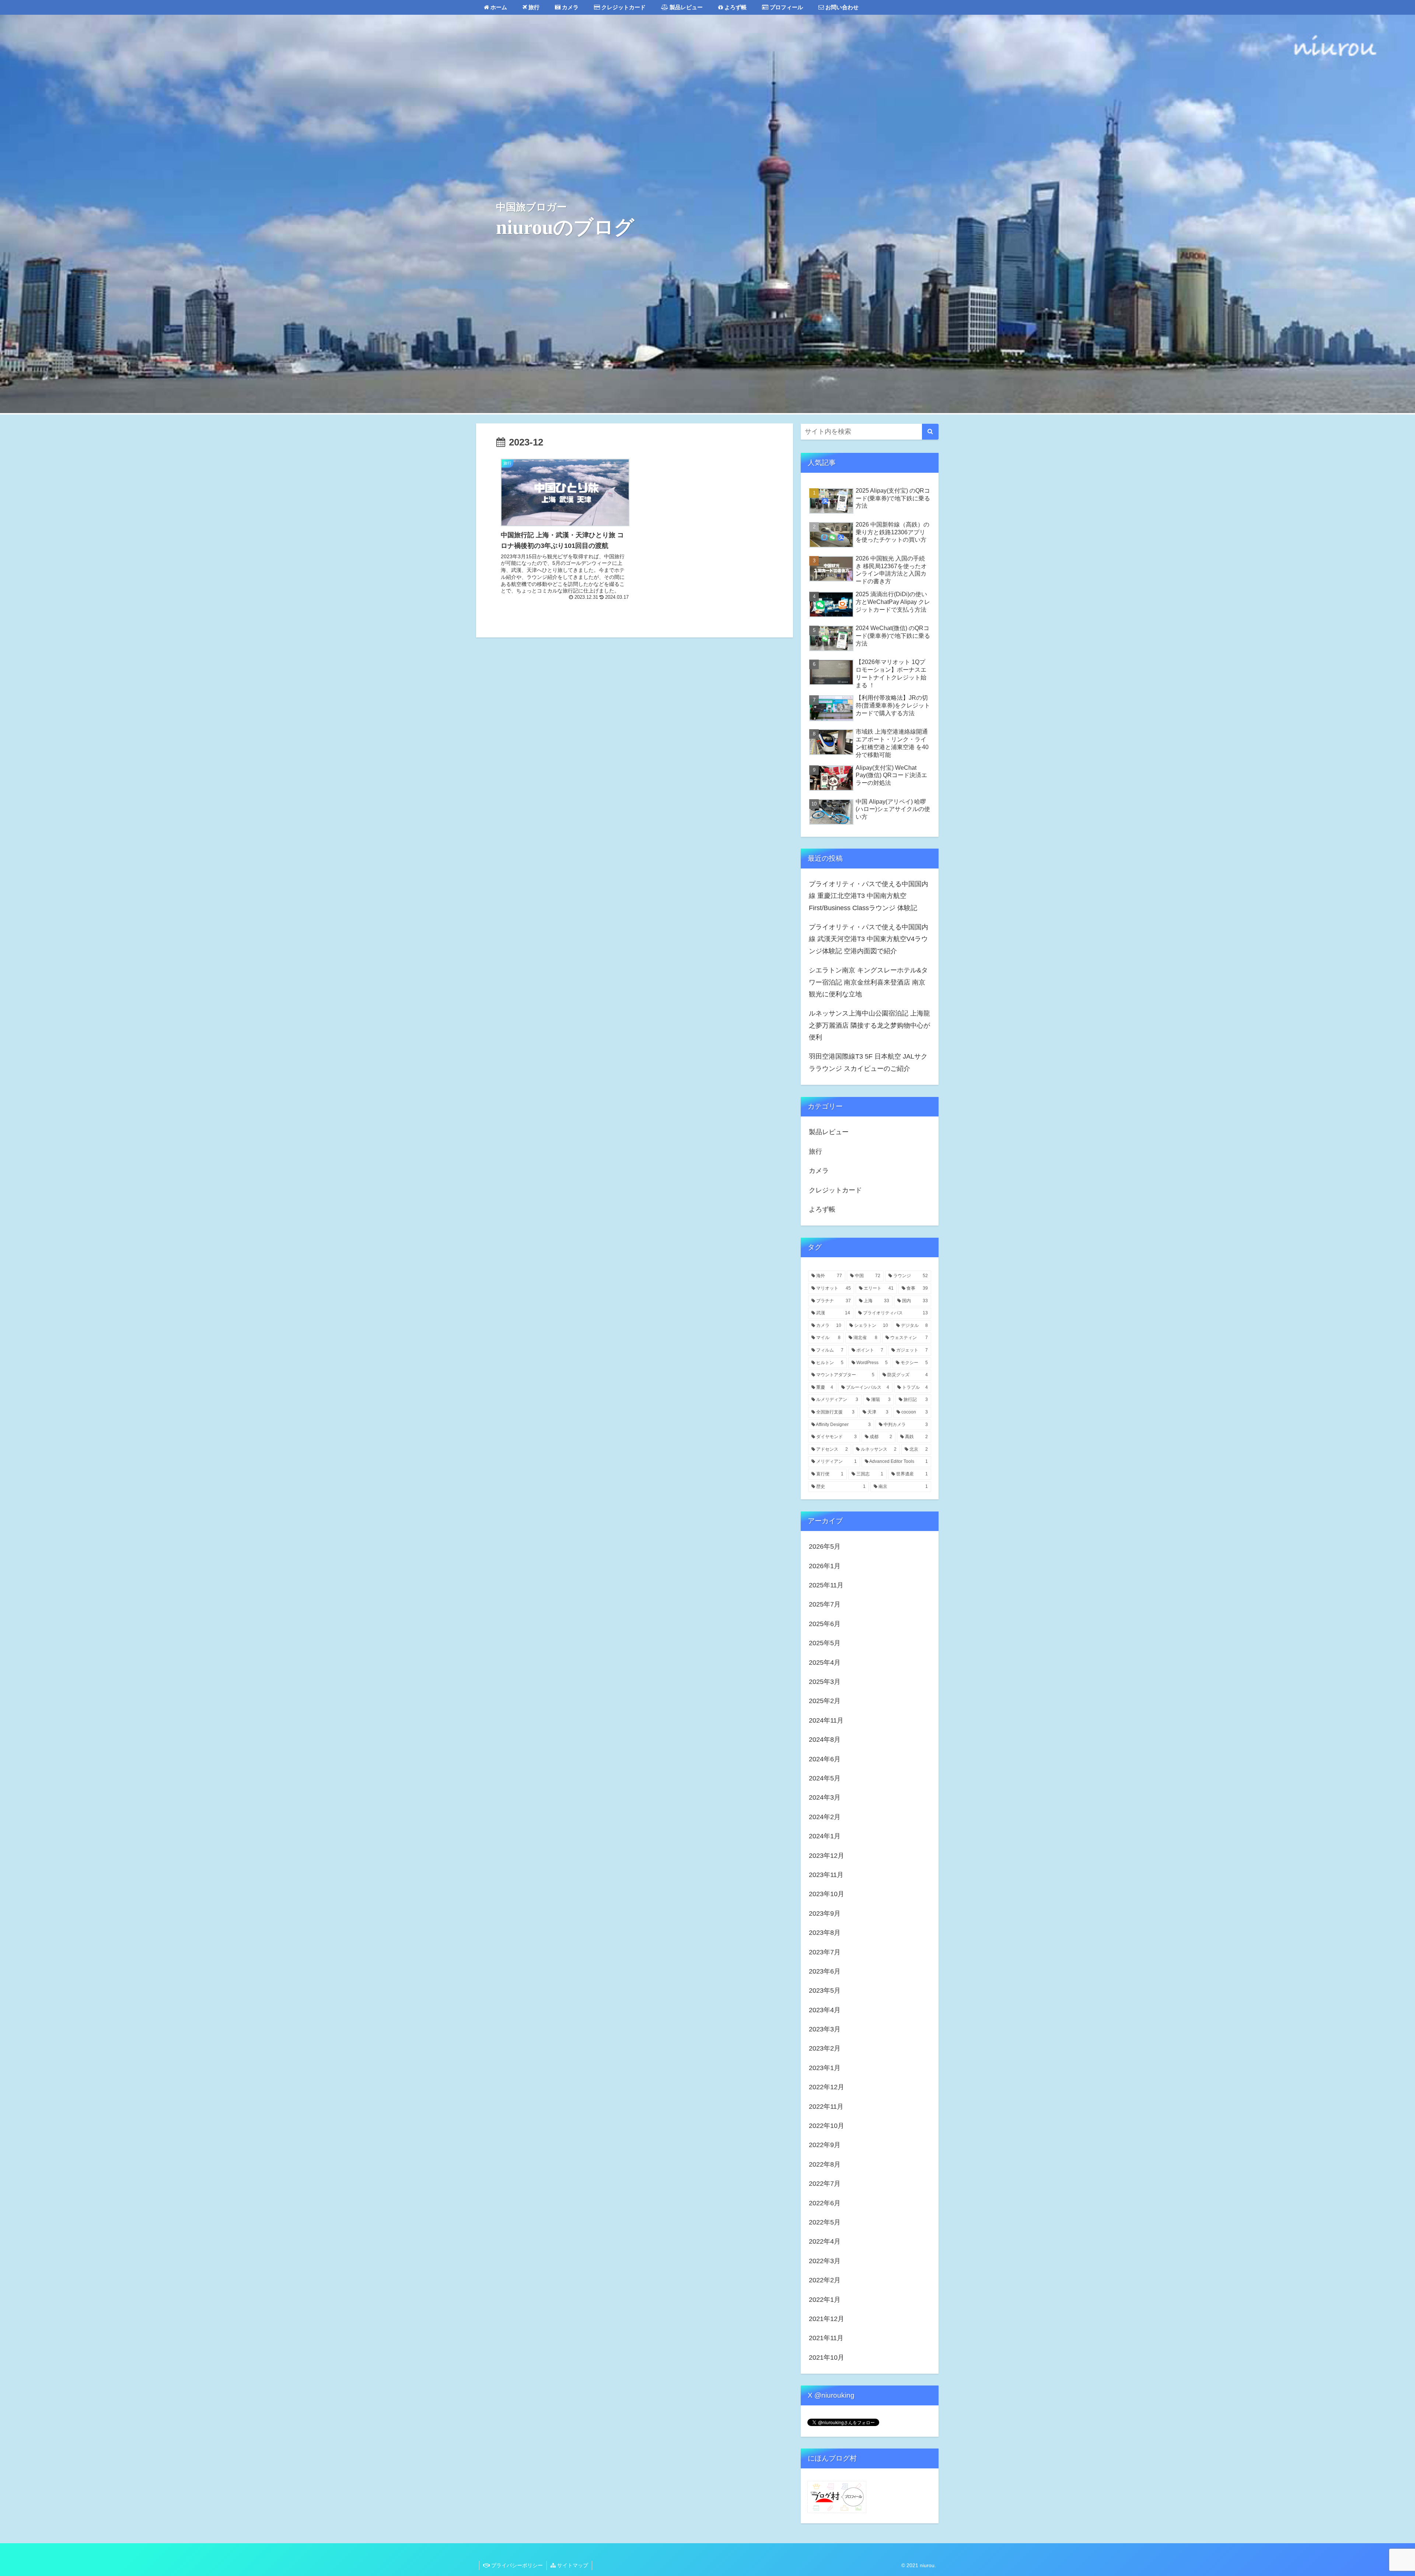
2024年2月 (825, 1817)
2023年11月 (826, 1875)
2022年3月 (825, 2261)
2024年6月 (825, 1759)
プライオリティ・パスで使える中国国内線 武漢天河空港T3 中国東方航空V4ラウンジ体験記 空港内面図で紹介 (869, 939)
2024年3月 (825, 1797)
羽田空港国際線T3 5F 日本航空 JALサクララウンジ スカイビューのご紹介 (868, 1062)
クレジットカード (835, 1190)
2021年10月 (827, 2357)
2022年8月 (825, 2164)
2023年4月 (825, 2010)
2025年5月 (825, 1643)
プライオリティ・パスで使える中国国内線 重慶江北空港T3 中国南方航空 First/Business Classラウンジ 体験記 (869, 896)
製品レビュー (829, 1132)
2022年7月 (825, 2184)
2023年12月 (827, 1856)
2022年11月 (826, 2107)
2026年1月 (825, 1566)
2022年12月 (827, 2087)
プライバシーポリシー (516, 2565)
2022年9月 (825, 2145)
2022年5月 (825, 2222)
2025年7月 (825, 1604)
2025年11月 (826, 1585)
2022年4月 (825, 2241)
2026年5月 (825, 1546)
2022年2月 (825, 2280)
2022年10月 (827, 2126)
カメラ (819, 1171)
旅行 (815, 1151)
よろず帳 (822, 1209)
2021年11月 (826, 2338)
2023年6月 (825, 1971)
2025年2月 (825, 1701)
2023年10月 (827, 1894)
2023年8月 (825, 1933)
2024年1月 (825, 1836)
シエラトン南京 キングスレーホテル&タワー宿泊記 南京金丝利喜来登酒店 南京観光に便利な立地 (868, 982)
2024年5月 (825, 1778)
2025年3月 (825, 1682)
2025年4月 (825, 1663)
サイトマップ (572, 2565)
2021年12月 (827, 2319)
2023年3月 (825, 2029)
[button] (930, 432)
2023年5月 (825, 1990)
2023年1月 (825, 2068)
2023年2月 (825, 2048)
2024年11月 (826, 1720)
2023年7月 (825, 1952)
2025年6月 (825, 1624)
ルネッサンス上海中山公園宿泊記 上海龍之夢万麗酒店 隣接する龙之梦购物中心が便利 (869, 1025)
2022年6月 (825, 2203)
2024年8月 (825, 1740)
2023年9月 (825, 1913)
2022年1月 (825, 2300)
